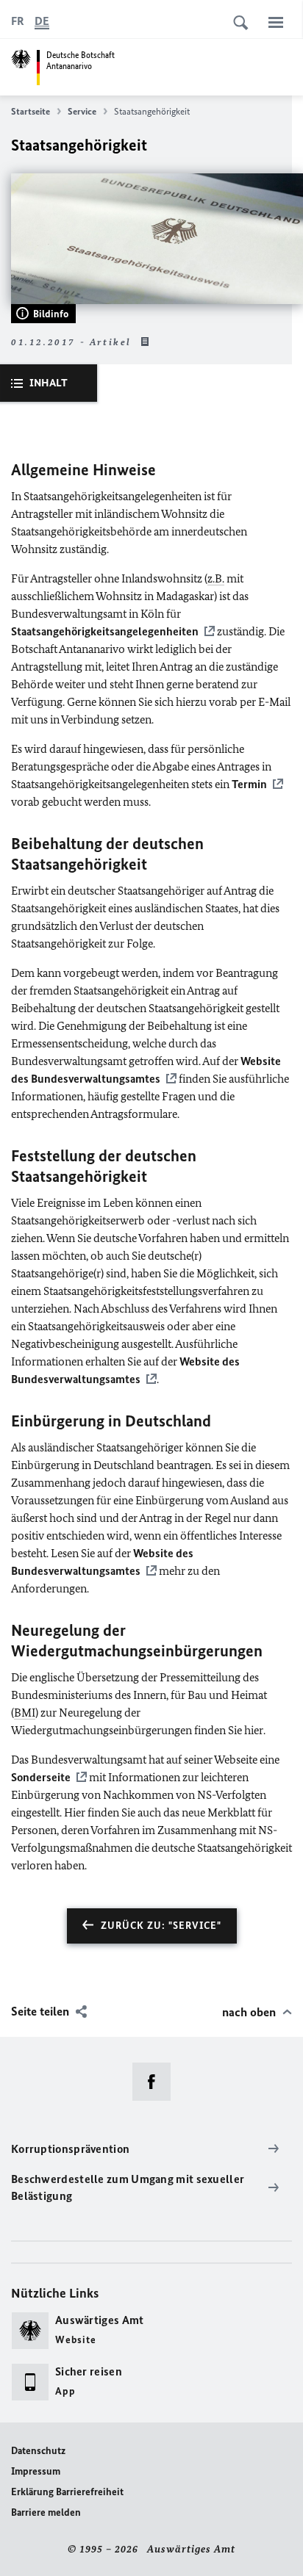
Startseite (31, 111)
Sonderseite (41, 1777)
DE (42, 21)
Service (82, 111)
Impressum (36, 2471)
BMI (25, 1713)
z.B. (216, 578)
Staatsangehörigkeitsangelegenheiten (105, 631)
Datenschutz (38, 2451)
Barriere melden (46, 2512)
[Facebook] (156, 2082)
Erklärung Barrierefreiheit (67, 2492)
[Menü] (276, 22)
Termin (249, 784)
